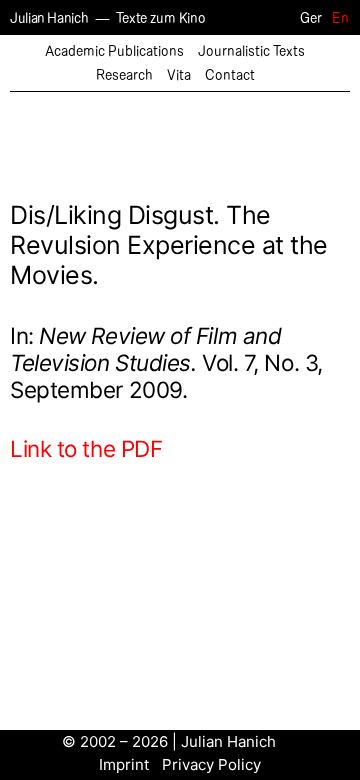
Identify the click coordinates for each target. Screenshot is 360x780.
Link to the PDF (86, 448)
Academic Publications (114, 51)
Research (124, 75)
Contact (230, 75)
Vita (179, 75)
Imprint (124, 764)
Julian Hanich (49, 18)
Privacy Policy (211, 764)
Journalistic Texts (251, 51)
